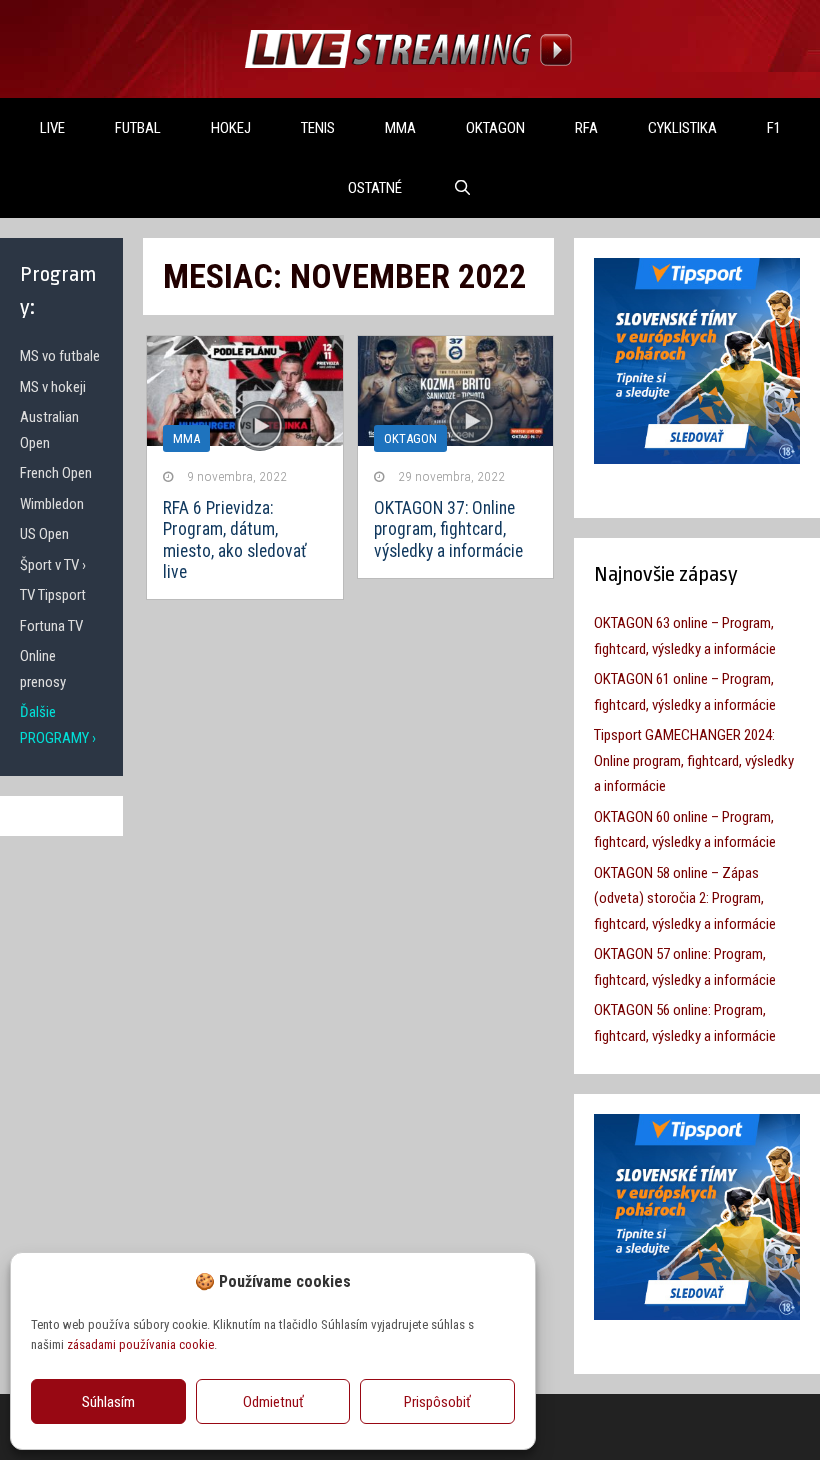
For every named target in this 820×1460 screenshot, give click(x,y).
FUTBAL (138, 128)
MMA (400, 128)
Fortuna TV (51, 626)
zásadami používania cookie (140, 1344)
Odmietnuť (273, 1402)
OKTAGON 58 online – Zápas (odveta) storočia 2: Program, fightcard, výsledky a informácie (685, 898)
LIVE (52, 128)
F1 (774, 128)
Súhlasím (108, 1402)
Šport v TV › (53, 565)
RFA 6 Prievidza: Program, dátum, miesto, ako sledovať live (235, 539)
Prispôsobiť (437, 1402)
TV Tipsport (53, 595)
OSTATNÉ (375, 188)
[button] (505, 1281)
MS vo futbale (60, 356)
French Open (56, 473)
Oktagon (410, 438)
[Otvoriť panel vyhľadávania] (461, 188)
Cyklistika (682, 128)
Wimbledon (52, 504)
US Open (44, 534)
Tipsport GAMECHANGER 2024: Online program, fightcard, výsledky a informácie (694, 760)
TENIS (318, 128)
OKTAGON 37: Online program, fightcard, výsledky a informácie (448, 529)
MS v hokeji (53, 387)
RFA (586, 128)
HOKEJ (231, 128)
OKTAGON (495, 128)
